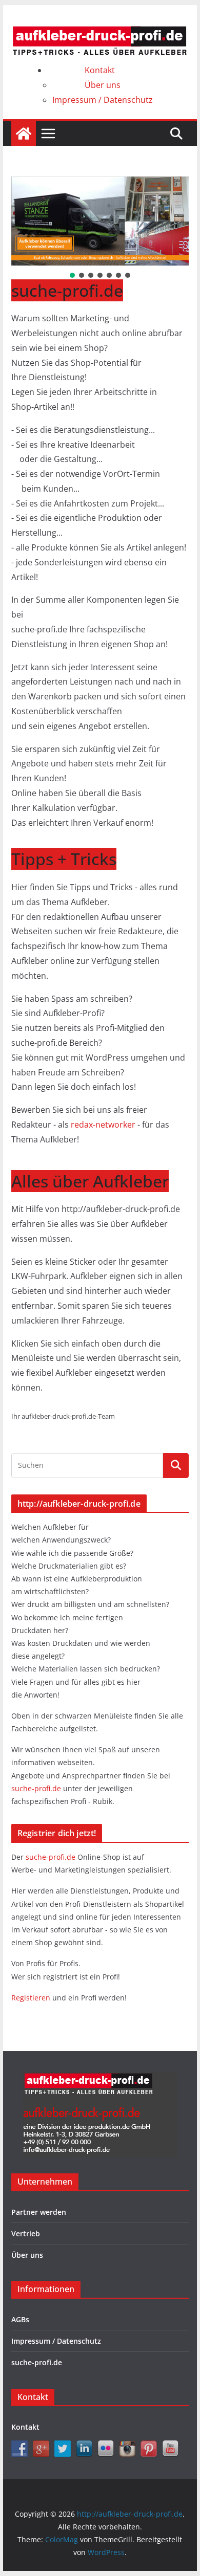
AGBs (20, 2319)
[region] (100, 228)
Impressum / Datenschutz (103, 100)
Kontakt (100, 70)
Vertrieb (26, 2233)
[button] (72, 275)
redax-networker (104, 1125)
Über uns (103, 85)
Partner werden (39, 2212)
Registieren (32, 1998)
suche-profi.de (37, 1788)
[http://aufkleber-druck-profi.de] (24, 134)
